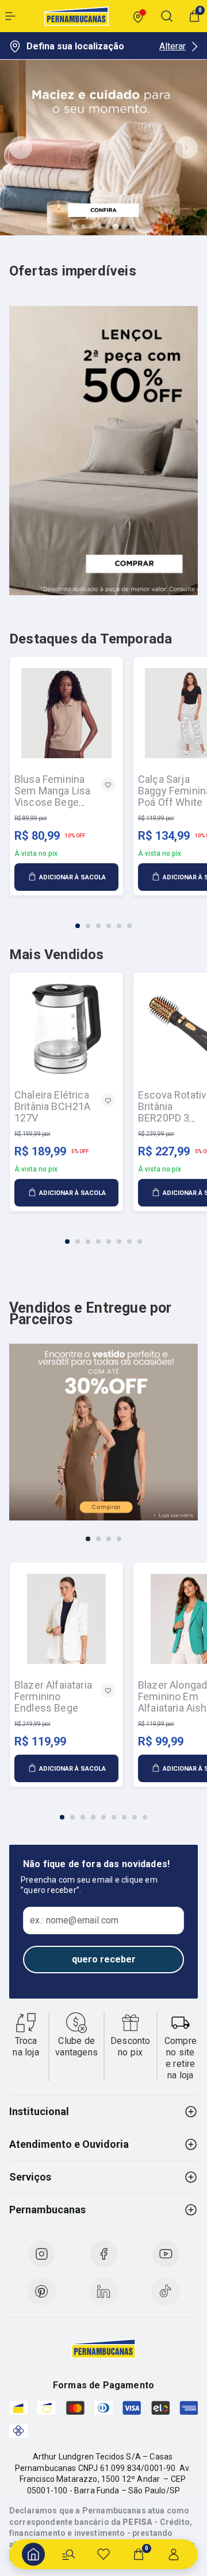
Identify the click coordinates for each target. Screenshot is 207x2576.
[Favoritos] (103, 2554)
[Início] (33, 2554)
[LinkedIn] (103, 2291)
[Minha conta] (174, 2554)
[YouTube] (166, 2254)
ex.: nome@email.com (74, 1921)
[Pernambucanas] (76, 16)
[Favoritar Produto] (108, 785)
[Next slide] (186, 148)
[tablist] (103, 919)
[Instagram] (41, 2254)
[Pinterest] (41, 2291)
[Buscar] (68, 2554)
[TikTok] (166, 2291)
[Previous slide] (21, 148)
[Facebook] (103, 2254)
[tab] (75, 227)
